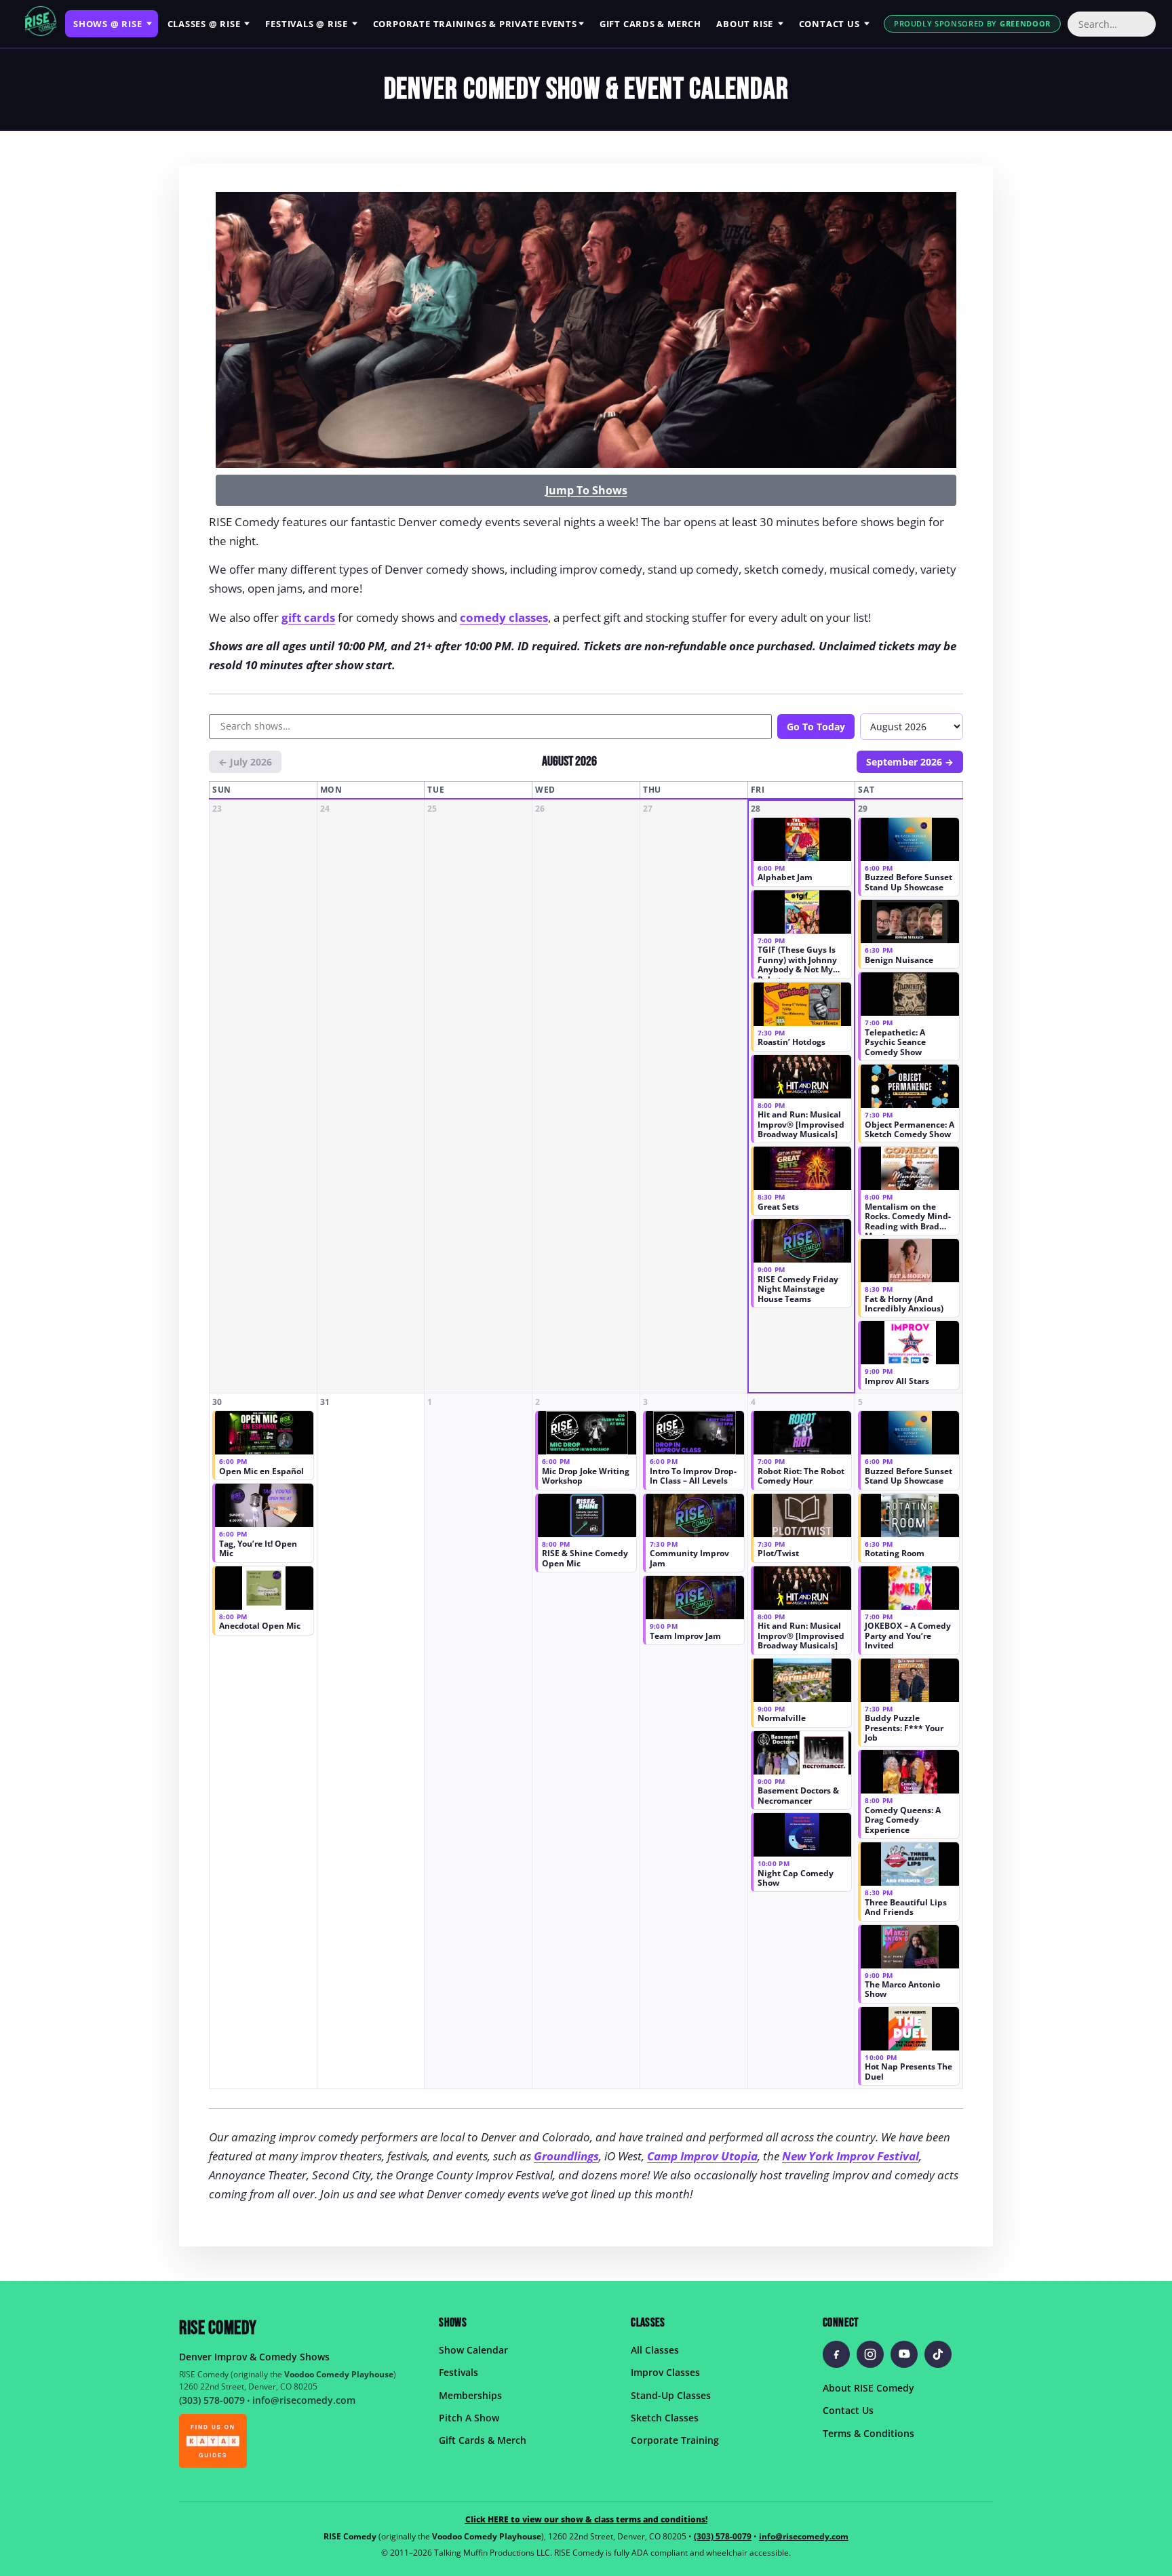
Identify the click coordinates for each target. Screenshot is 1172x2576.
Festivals (307, 24)
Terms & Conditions (868, 2433)
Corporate (475, 24)
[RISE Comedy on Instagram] (870, 2354)
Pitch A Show (469, 2418)
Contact (829, 24)
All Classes (655, 2350)
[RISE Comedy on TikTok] (938, 2354)
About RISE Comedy (868, 2388)
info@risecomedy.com (304, 2400)
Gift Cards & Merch (483, 2440)
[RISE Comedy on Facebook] (836, 2354)
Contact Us (848, 2410)
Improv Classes (665, 2372)
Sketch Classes (665, 2418)
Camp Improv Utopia (702, 2156)
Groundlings (566, 2156)
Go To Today (816, 727)
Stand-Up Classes (671, 2395)
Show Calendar (473, 2350)
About (745, 24)
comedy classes (504, 617)
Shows (108, 24)
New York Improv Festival (851, 2156)
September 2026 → (910, 762)
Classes (204, 24)
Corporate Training (675, 2440)
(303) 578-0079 (212, 2400)
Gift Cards (650, 24)
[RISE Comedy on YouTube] (904, 2354)
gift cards (308, 617)
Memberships (470, 2395)
